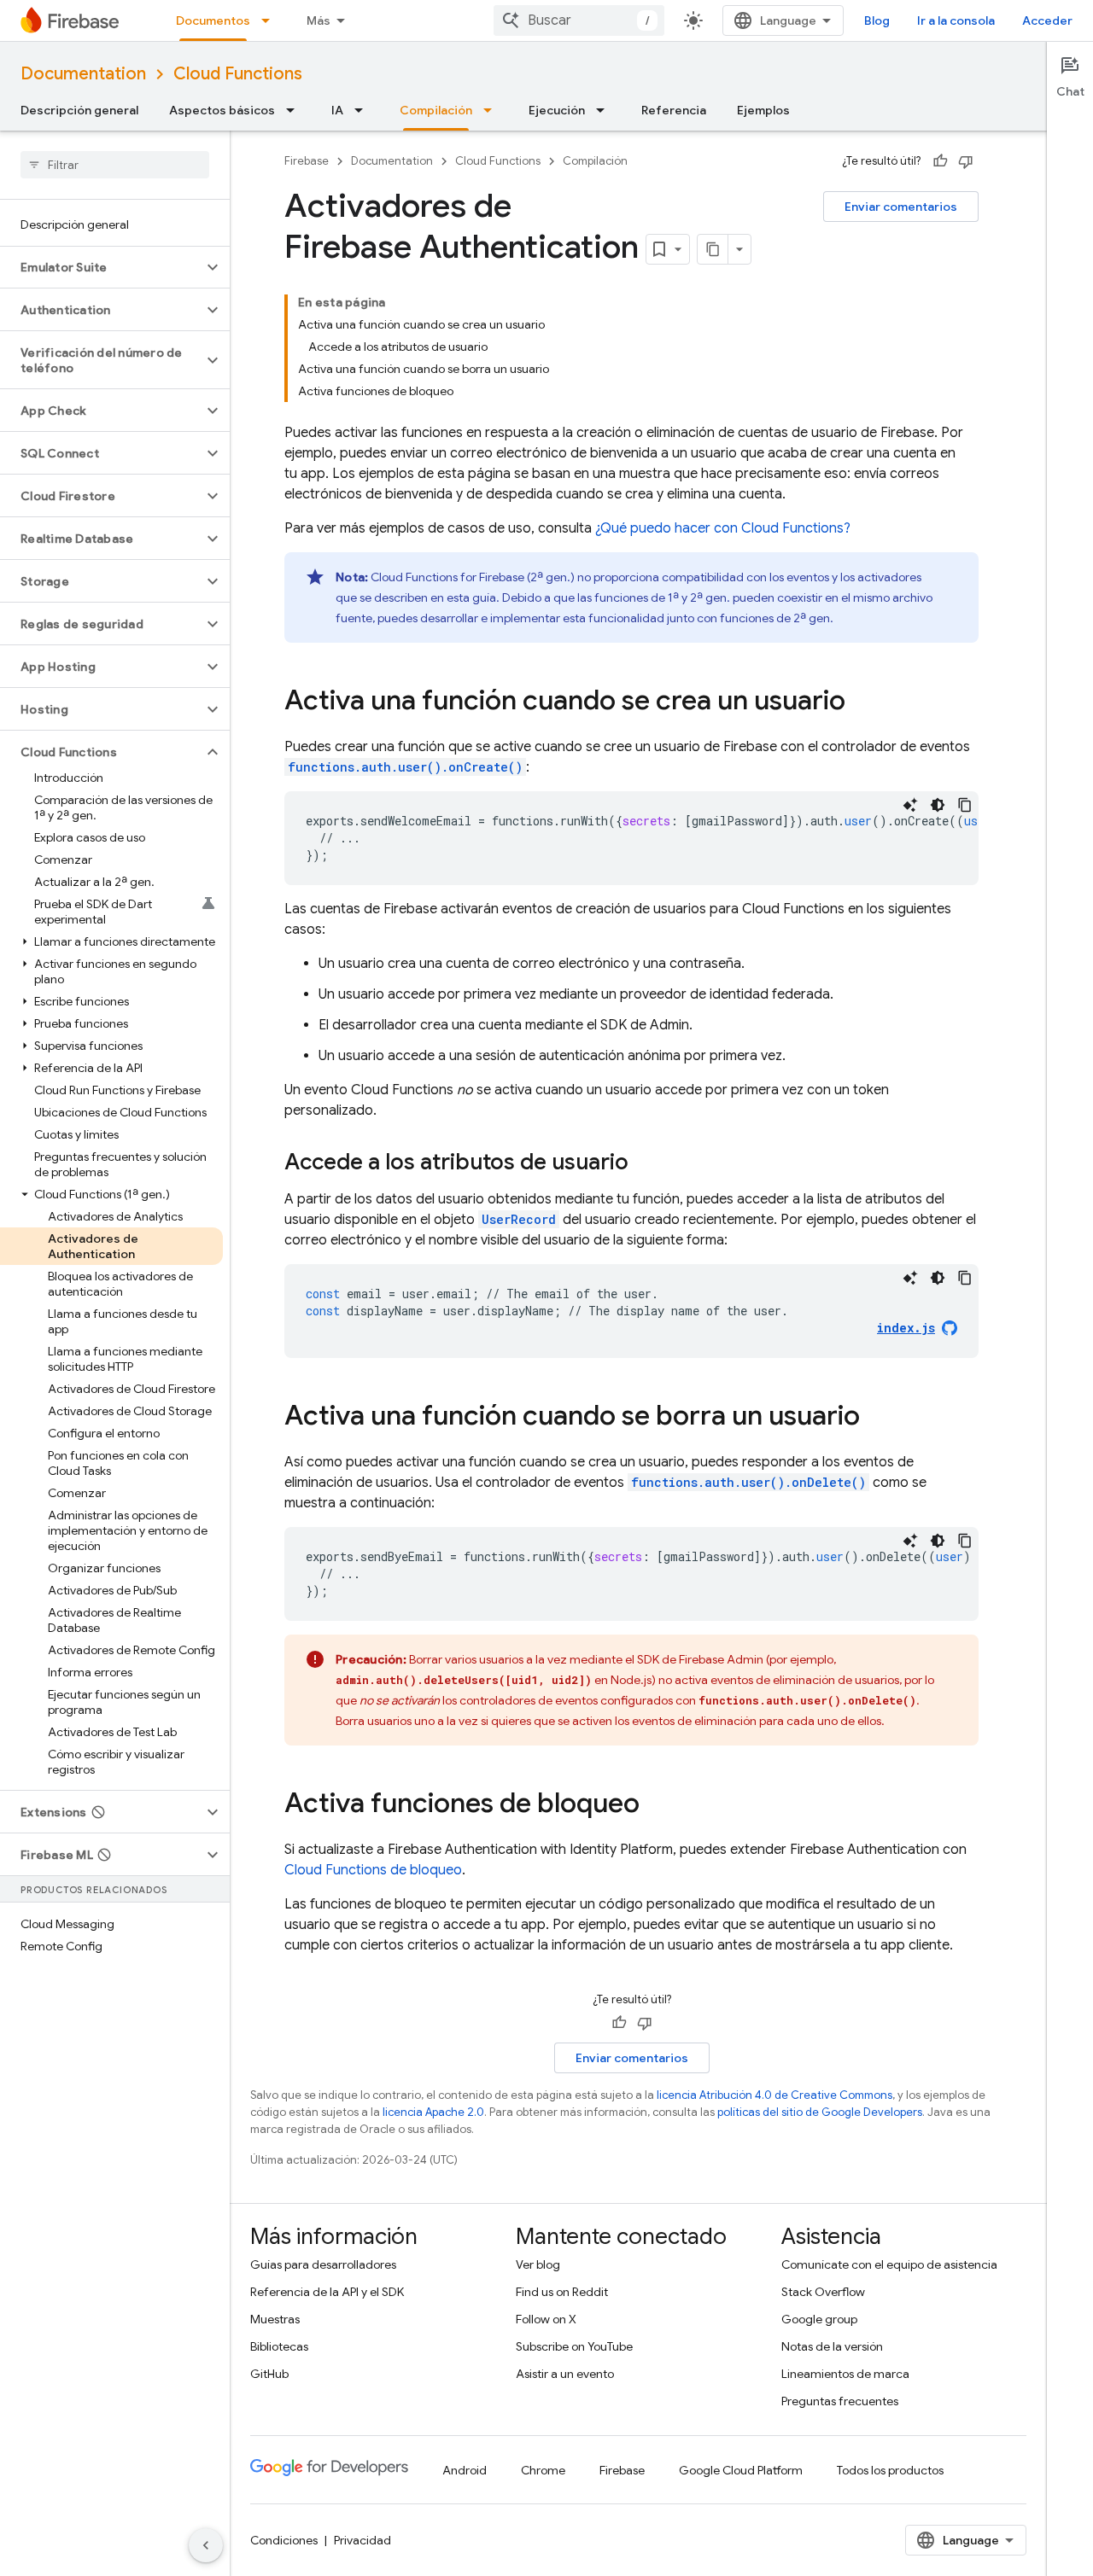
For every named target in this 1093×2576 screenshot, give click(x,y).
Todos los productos (890, 2470)
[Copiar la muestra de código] (965, 805)
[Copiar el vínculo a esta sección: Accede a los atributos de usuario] (646, 1163)
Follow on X (546, 2319)
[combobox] (579, 20)
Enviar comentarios (901, 207)
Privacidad (362, 2540)
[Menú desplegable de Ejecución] (605, 110)
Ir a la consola (956, 20)
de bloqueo (373, 1870)
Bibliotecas (279, 2346)
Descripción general (79, 110)
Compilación (436, 110)
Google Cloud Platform (741, 2470)
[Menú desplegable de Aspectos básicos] (295, 110)
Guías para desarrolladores (323, 2264)
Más (319, 20)
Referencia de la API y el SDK (327, 2292)
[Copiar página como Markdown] (713, 249)
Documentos (213, 20)
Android (465, 2470)
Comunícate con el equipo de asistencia (889, 2264)
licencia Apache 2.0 (433, 2112)
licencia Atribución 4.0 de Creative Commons (774, 2095)
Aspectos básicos (222, 110)
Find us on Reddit (562, 2292)
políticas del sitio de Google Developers (820, 2112)
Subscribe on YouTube (574, 2346)
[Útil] (940, 161)
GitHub (269, 2374)
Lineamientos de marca (845, 2374)
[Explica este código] (910, 805)
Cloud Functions (238, 74)
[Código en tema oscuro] (938, 805)
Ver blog (538, 2264)
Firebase (307, 161)
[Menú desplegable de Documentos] (271, 20)
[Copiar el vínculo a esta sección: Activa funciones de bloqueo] (657, 1805)
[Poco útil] (966, 161)
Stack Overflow (823, 2292)
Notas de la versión (832, 2346)
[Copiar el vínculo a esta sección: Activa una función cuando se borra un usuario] (877, 1418)
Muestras (275, 2319)
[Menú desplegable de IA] (364, 110)
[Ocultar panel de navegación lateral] (206, 2545)
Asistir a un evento (565, 2374)
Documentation (83, 74)
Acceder (1047, 20)
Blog (877, 20)
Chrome (543, 2470)
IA (337, 110)
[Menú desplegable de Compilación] (493, 110)
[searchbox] (115, 165)
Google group (819, 2319)
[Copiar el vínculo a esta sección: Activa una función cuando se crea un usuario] (862, 702)
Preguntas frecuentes (840, 2401)
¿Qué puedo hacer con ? (723, 528)
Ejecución (557, 110)
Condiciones (284, 2540)
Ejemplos (763, 110)
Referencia (674, 110)
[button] (101, 267)
